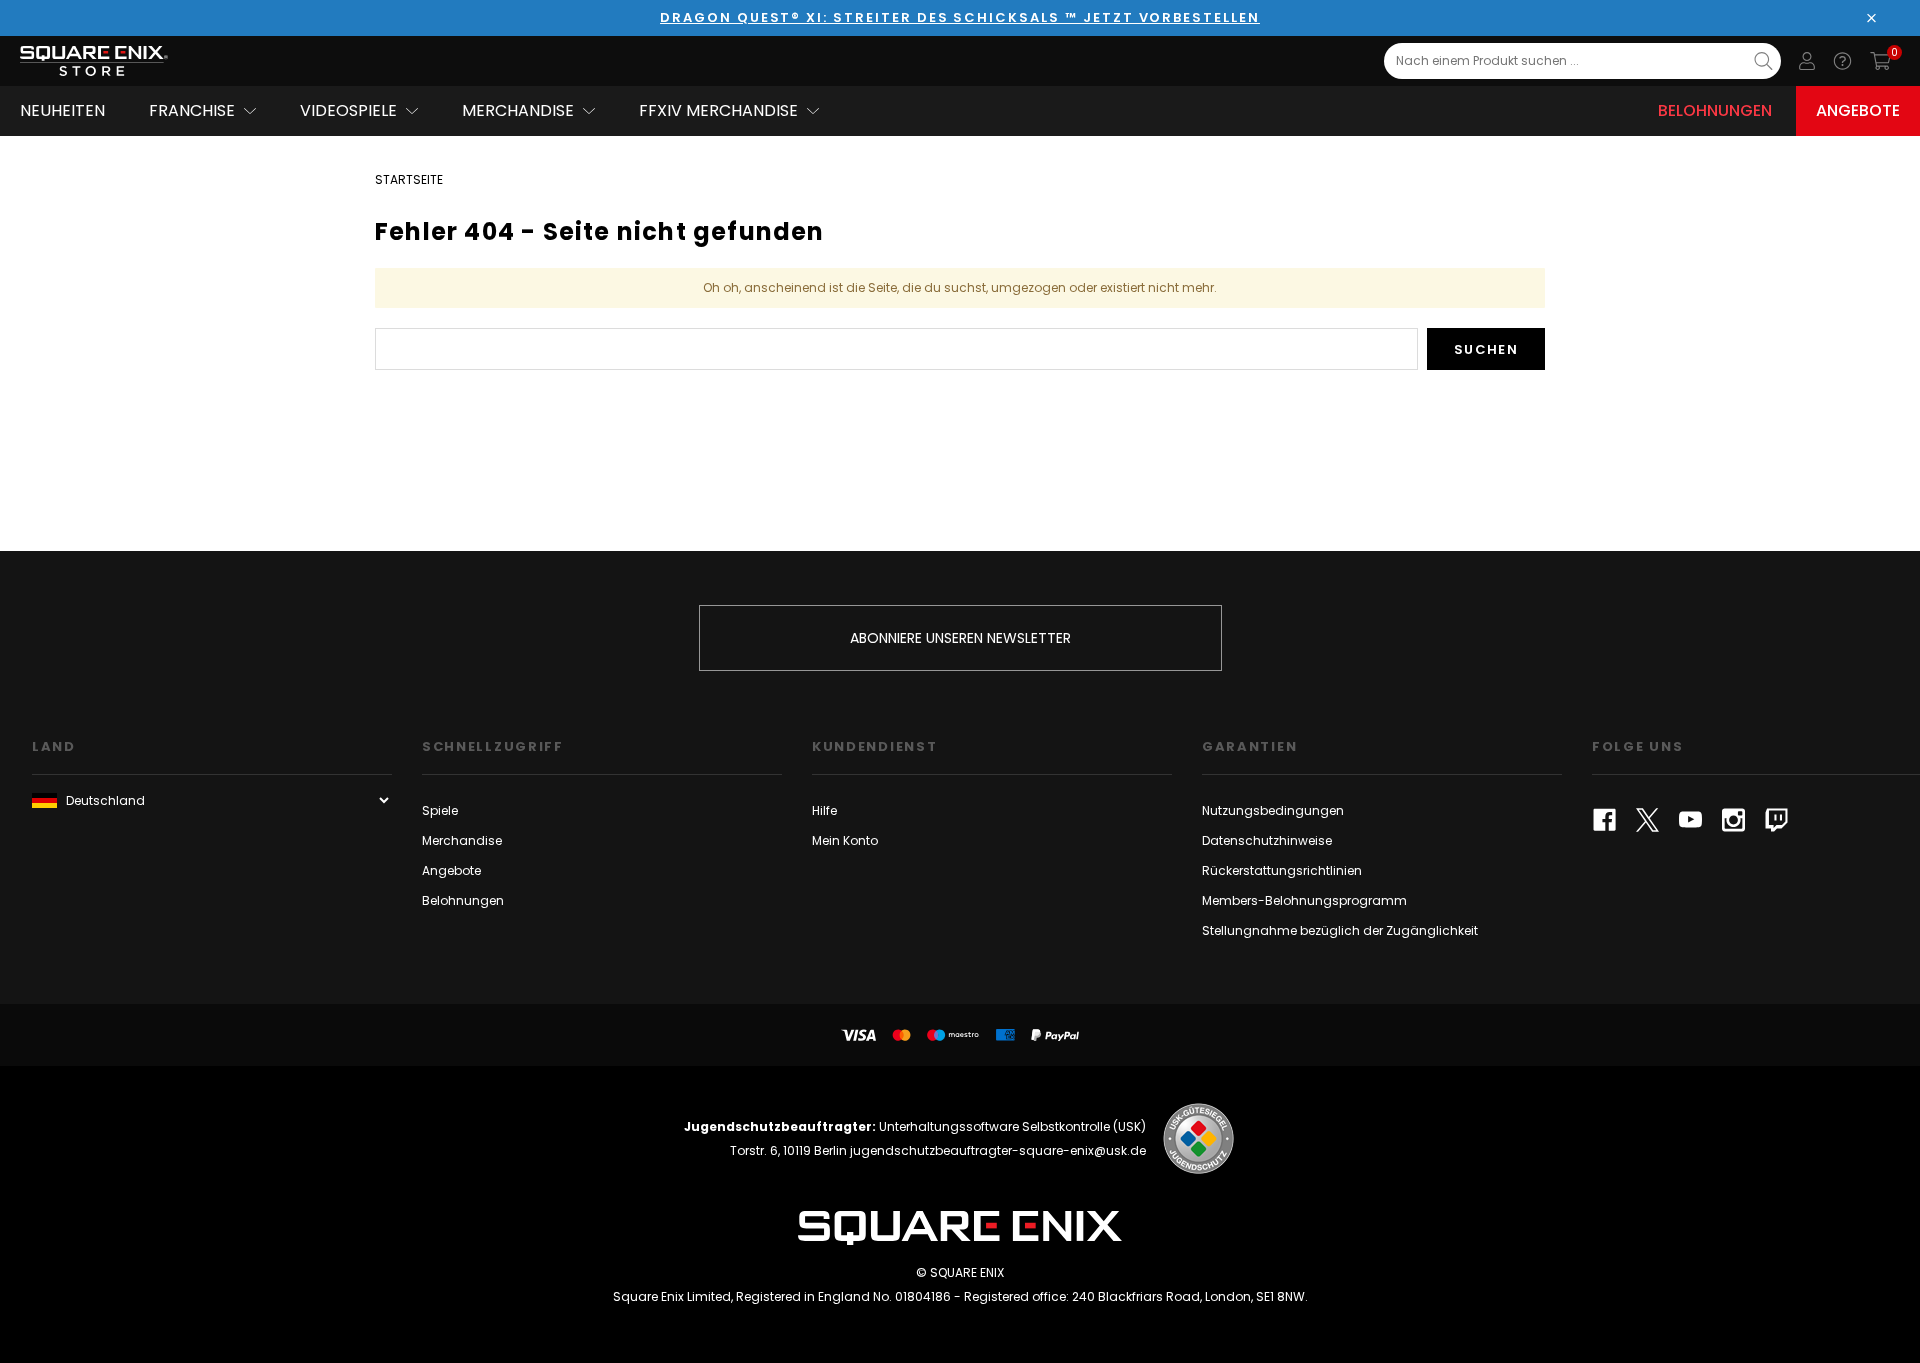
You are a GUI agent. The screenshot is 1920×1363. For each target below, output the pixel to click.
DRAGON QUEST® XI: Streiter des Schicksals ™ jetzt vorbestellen (960, 17)
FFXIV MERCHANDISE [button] (718, 110)
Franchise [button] (192, 110)
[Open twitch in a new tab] (1776, 820)
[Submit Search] (1763, 61)
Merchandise (462, 840)
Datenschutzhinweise (1267, 840)
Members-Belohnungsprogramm (1304, 900)
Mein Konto (845, 840)
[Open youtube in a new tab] (1690, 820)
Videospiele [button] (348, 110)
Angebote (1858, 110)
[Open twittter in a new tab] (1647, 820)
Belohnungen (1715, 110)
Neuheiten (62, 110)
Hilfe (824, 810)
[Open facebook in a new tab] (1604, 820)
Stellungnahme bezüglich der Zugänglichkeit (1340, 930)
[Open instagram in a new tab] (1733, 820)
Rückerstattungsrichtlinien (1282, 870)
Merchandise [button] (518, 110)
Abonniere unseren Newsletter (960, 638)
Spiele (440, 810)
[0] (1880, 61)
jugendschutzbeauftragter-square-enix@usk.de (998, 1150)
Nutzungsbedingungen (1273, 810)
